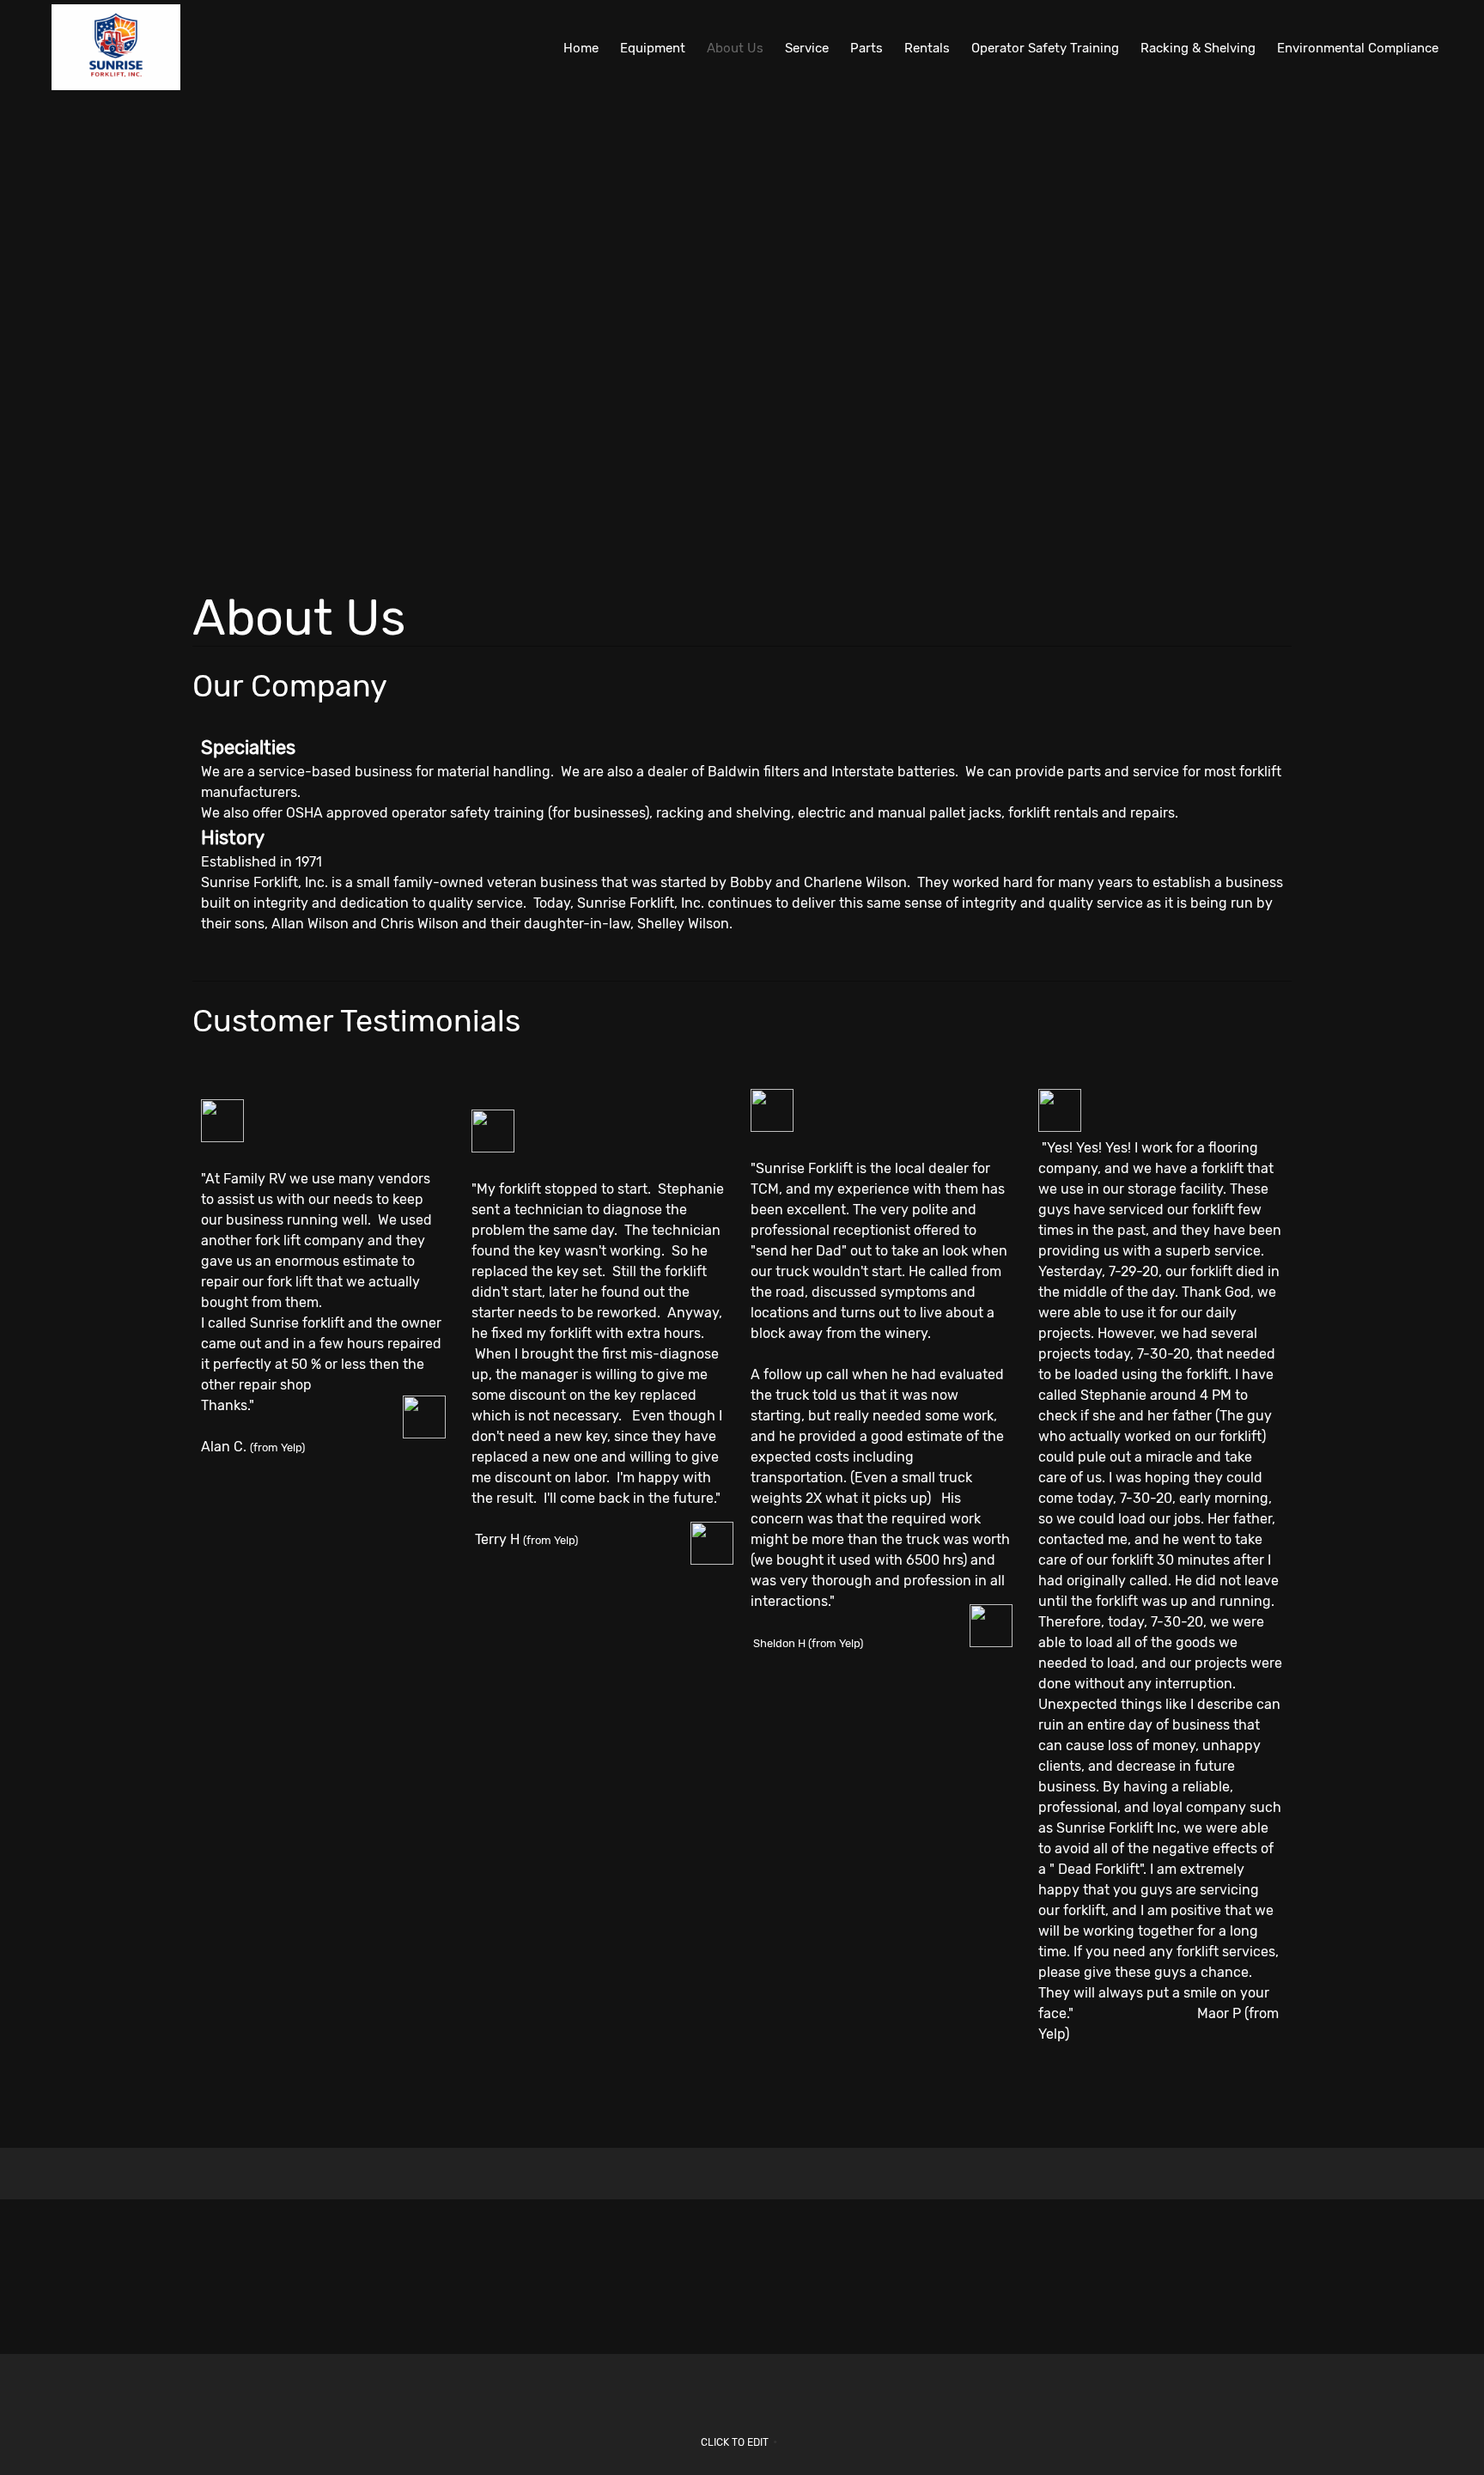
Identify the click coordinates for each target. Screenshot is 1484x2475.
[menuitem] (581, 47)
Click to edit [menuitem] (735, 2442)
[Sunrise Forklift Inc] (116, 47)
